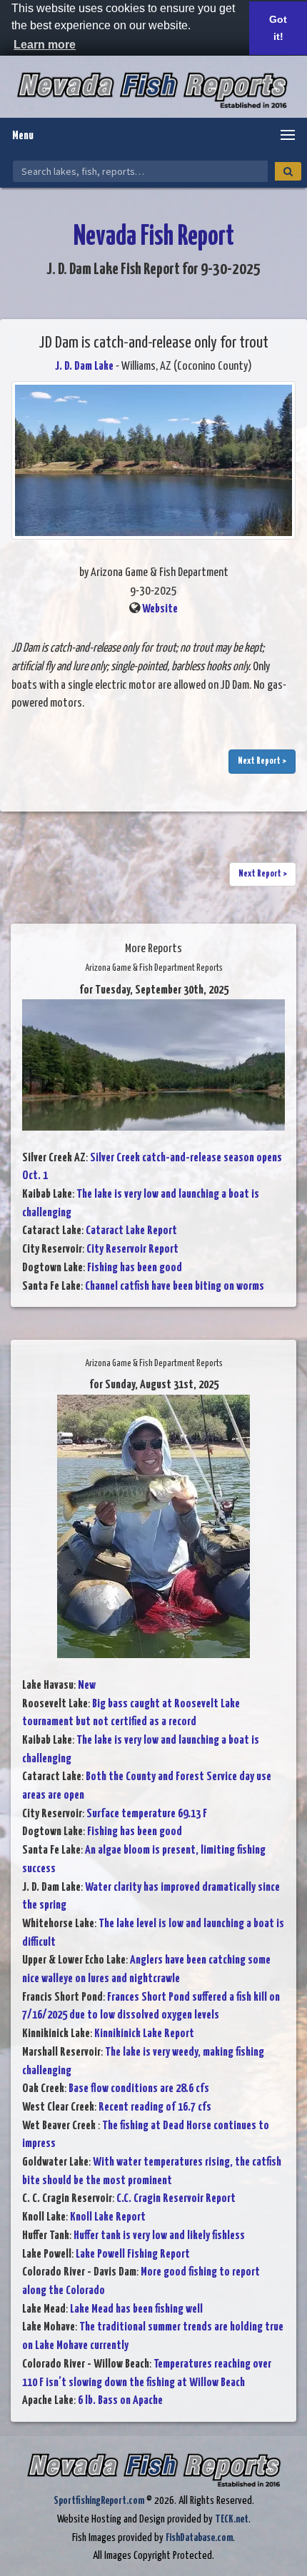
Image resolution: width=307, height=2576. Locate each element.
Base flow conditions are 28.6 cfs (139, 2089)
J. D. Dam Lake (84, 367)
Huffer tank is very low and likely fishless (159, 2236)
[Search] (288, 171)
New (87, 1686)
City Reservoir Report (132, 1249)
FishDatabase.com (199, 2538)
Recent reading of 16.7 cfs (155, 2107)
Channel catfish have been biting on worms (175, 1287)
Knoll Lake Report (108, 2217)
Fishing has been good (135, 1268)
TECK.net (232, 2519)
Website (160, 609)
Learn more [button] (45, 45)
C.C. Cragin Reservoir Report (176, 2199)
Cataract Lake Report (131, 1231)
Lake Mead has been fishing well (136, 2309)
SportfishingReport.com (99, 2501)
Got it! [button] (278, 28)
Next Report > (262, 761)
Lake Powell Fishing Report (133, 2254)
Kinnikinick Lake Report (144, 2034)
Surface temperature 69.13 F (147, 1814)
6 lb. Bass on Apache (120, 2401)
